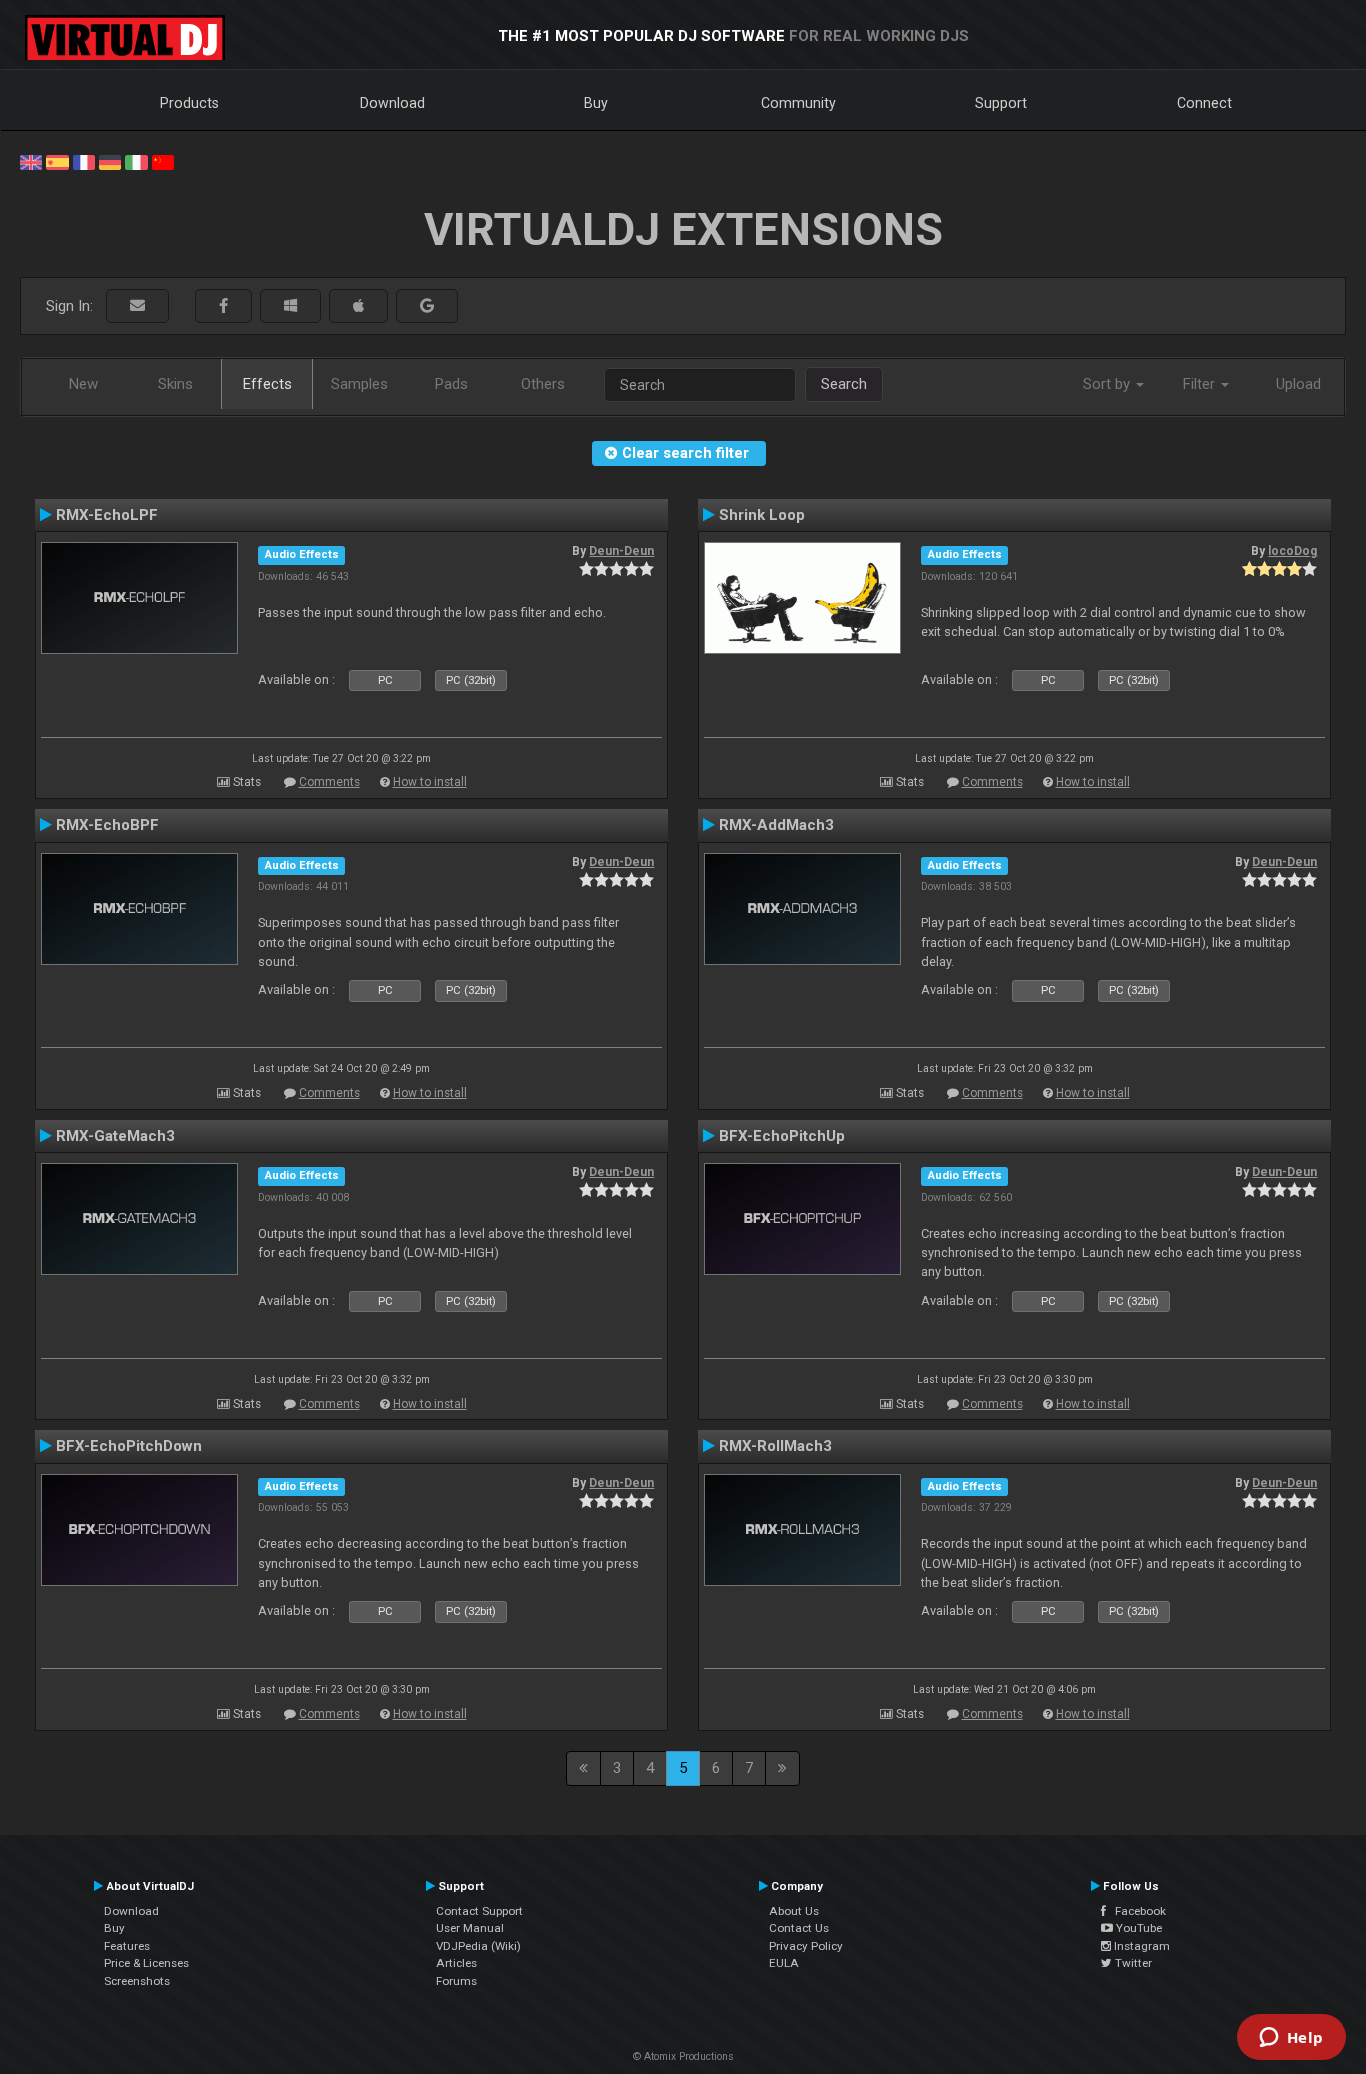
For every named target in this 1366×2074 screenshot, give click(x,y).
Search (844, 384)
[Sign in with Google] (427, 306)
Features (127, 1946)
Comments (329, 782)
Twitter (1132, 1963)
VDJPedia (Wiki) (478, 1946)
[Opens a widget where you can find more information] (1291, 2039)
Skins (175, 384)
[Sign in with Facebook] (223, 306)
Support (1001, 103)
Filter (1201, 384)
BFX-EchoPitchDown (129, 1446)
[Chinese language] (163, 161)
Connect (1204, 103)
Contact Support (479, 1911)
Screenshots (137, 1981)
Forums (456, 1981)
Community (798, 103)
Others (543, 384)
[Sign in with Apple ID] (358, 306)
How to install (430, 782)
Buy (596, 103)
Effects (267, 384)
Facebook (1136, 1911)
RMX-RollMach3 (775, 1446)
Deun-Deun (621, 551)
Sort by (1108, 384)
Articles (456, 1963)
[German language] (110, 161)
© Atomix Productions (683, 2056)
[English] (31, 161)
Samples (359, 384)
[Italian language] (136, 161)
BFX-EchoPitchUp (782, 1136)
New (83, 384)
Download (392, 103)
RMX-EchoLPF (107, 515)
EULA (784, 1963)
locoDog (1292, 551)
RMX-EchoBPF (107, 825)
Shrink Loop (762, 515)
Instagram (1140, 1946)
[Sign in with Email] (137, 306)
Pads (451, 384)
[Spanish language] (57, 161)
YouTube (1137, 1928)
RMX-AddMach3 (776, 825)
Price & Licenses (146, 1963)
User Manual (470, 1928)
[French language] (84, 161)
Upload (1298, 384)
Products (189, 103)
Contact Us (799, 1928)
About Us (794, 1911)
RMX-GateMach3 (115, 1136)
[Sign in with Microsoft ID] (290, 306)
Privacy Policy (806, 1946)
